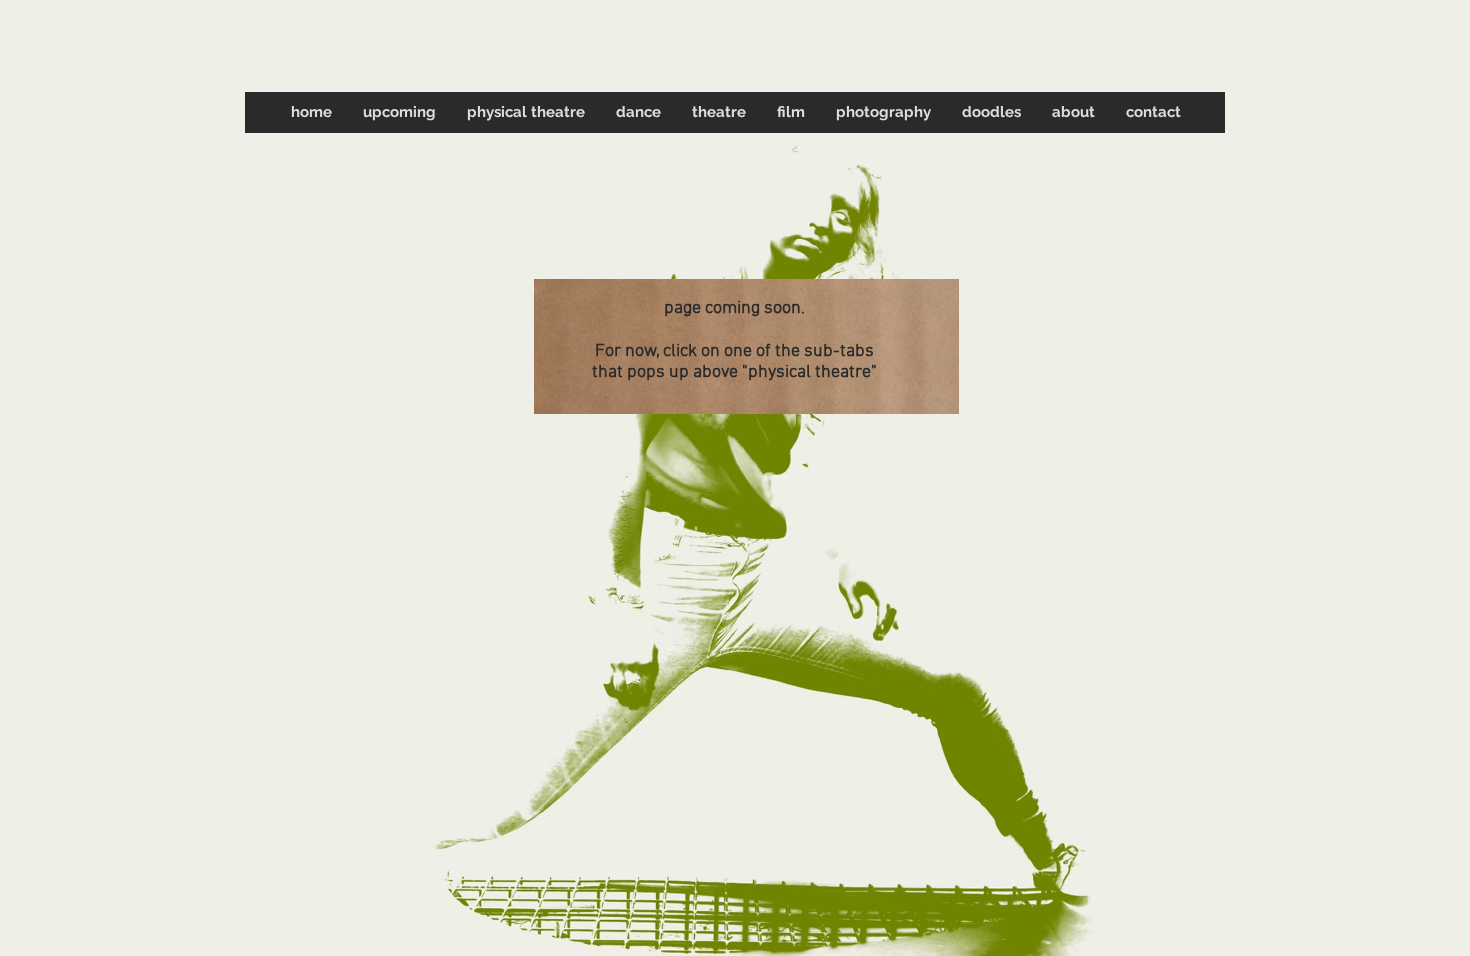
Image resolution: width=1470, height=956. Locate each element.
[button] (525, 112)
